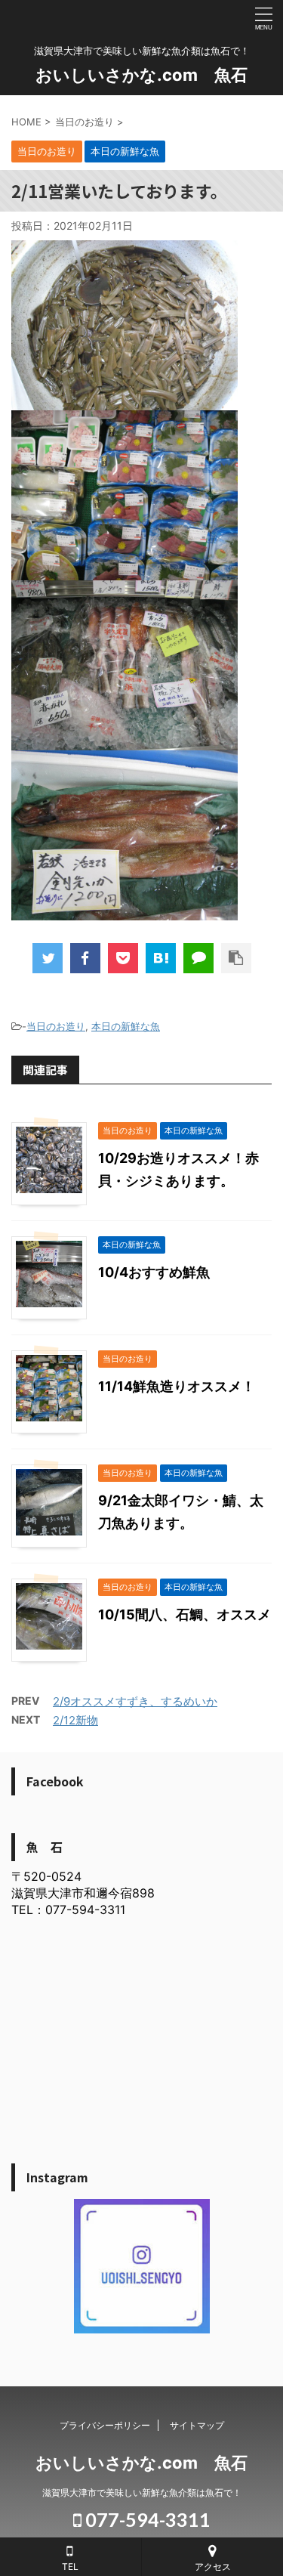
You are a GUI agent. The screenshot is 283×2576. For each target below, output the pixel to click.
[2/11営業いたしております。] (161, 958)
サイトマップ (197, 2425)
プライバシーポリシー (105, 2425)
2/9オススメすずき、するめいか (135, 1701)
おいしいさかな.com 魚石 (141, 75)
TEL (70, 2567)
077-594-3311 (146, 2519)
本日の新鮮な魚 (126, 1026)
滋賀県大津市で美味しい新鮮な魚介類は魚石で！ (142, 2493)
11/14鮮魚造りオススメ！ (177, 1386)
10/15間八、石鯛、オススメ (185, 1614)
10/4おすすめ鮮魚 (154, 1272)
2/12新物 (75, 1720)
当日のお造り (56, 1026)
